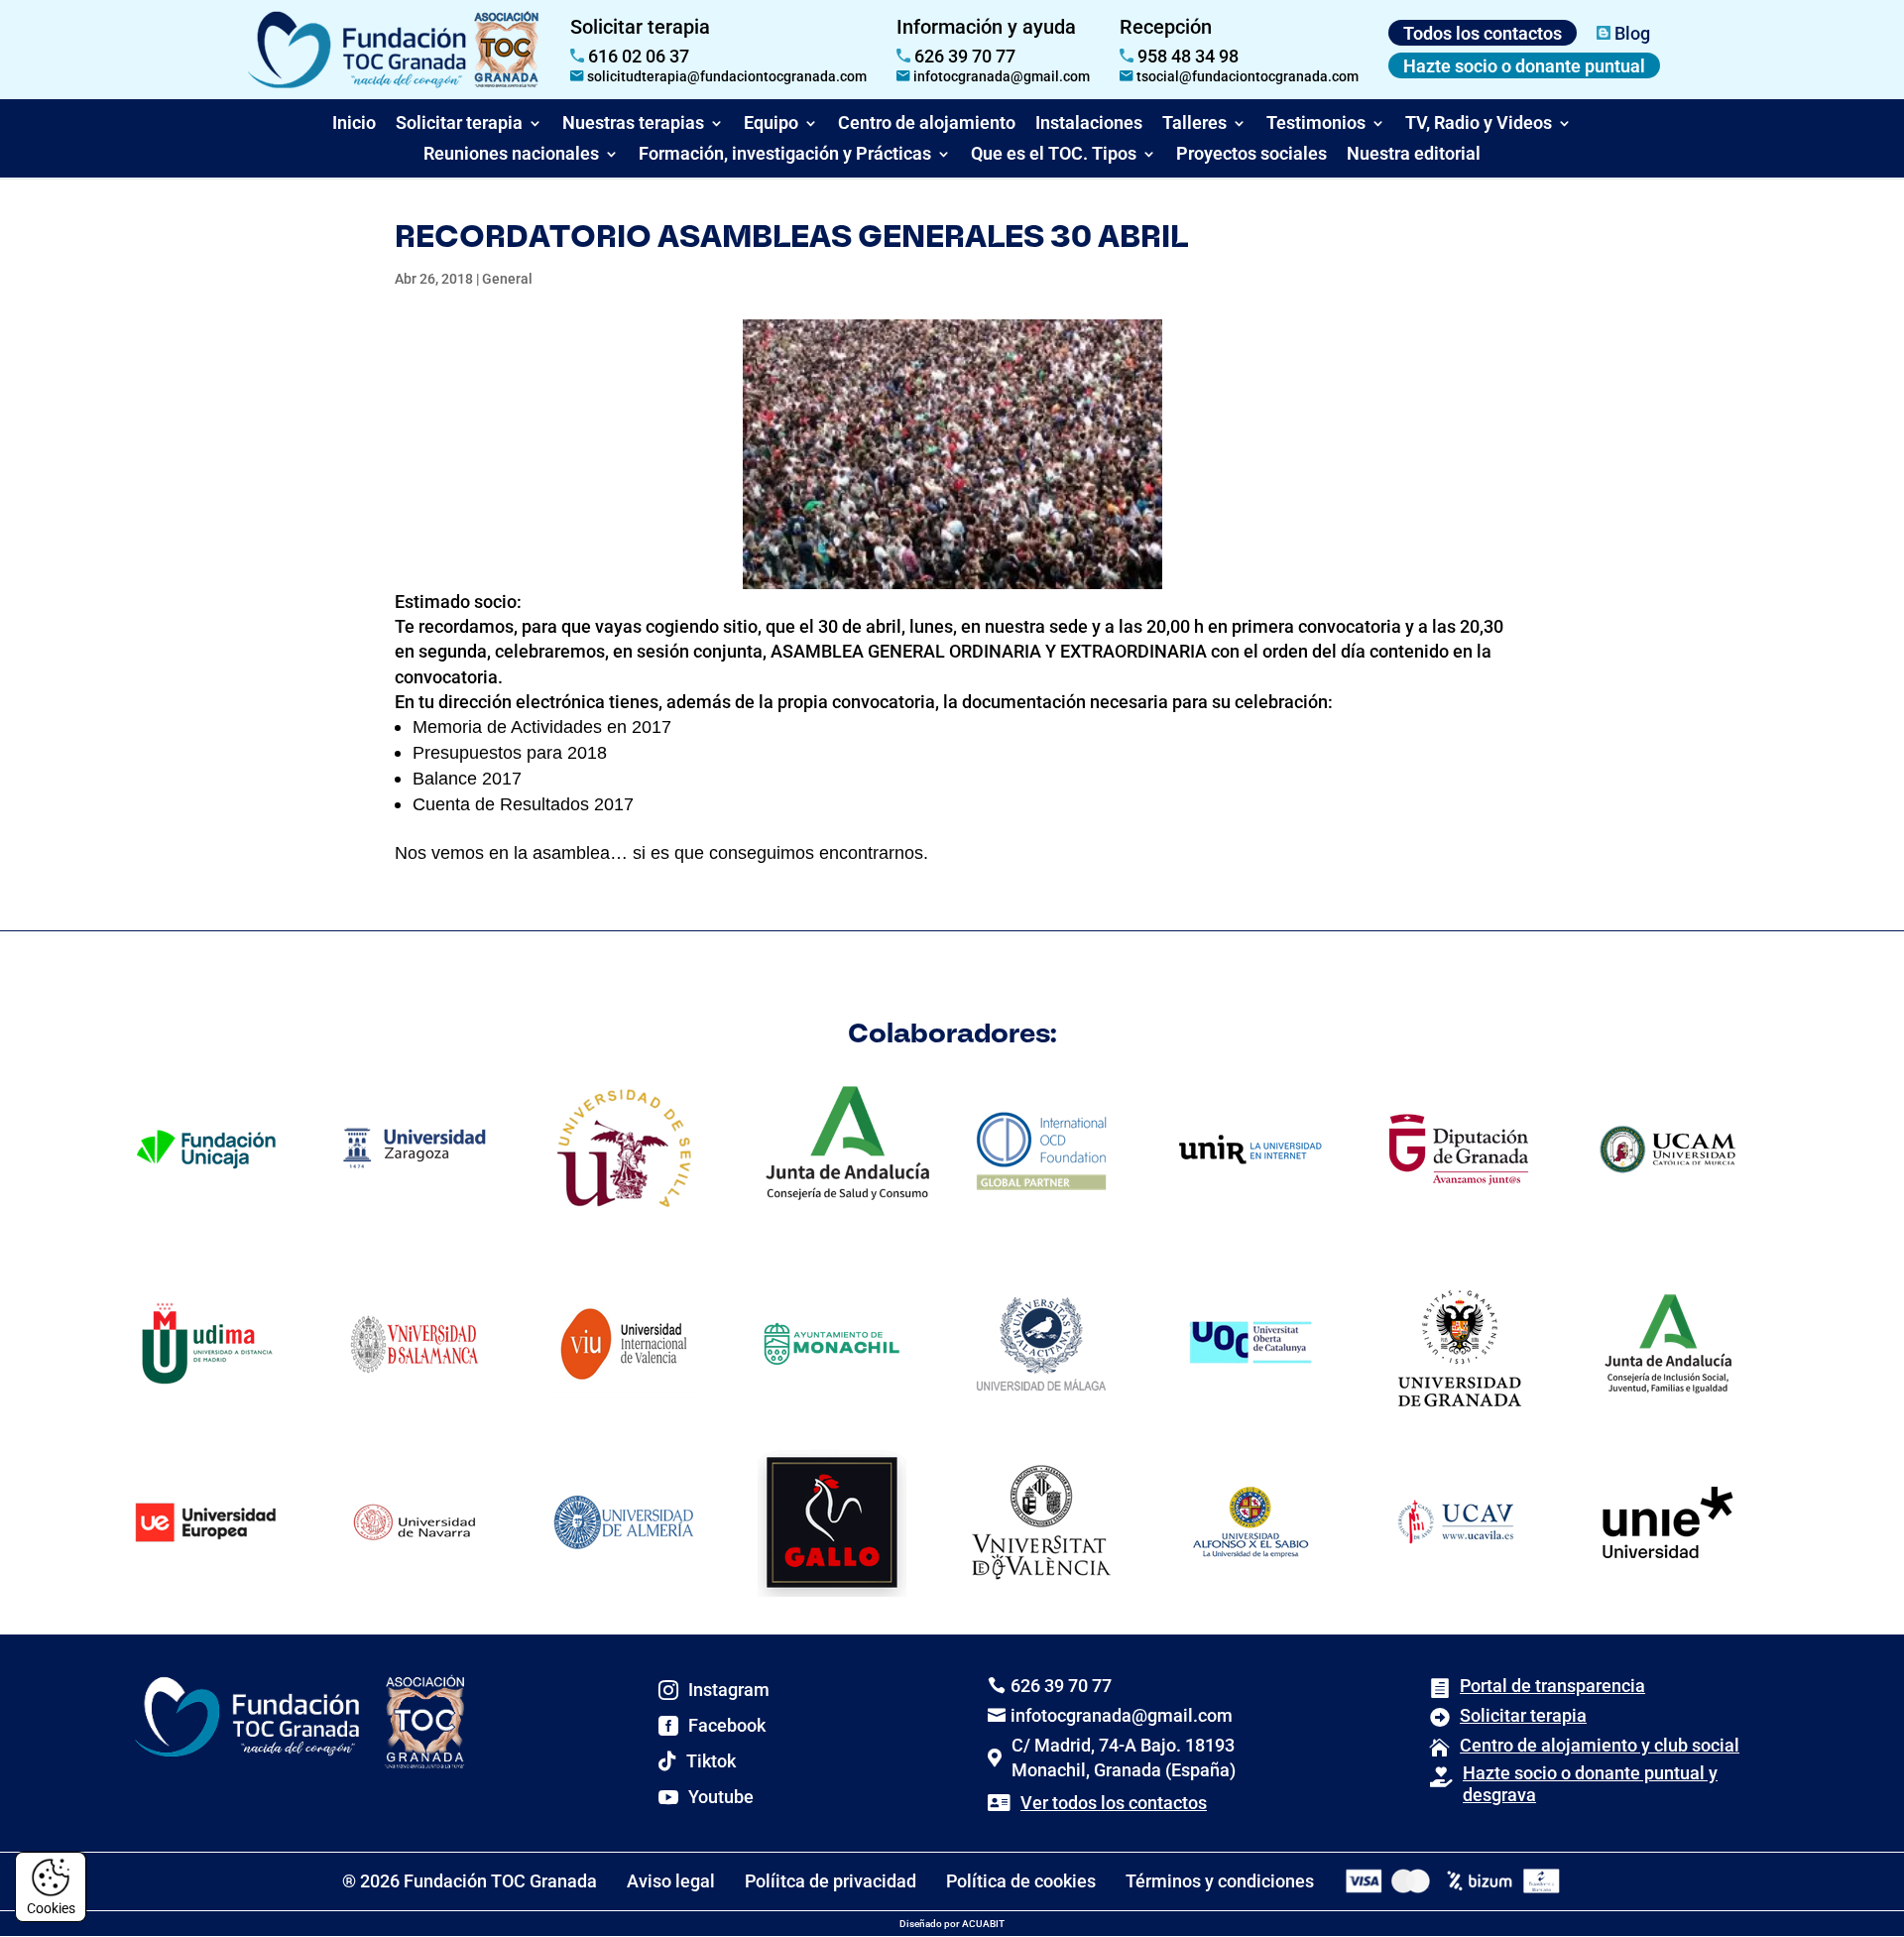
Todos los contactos (1483, 33)
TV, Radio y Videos (1479, 122)
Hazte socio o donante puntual (1524, 66)
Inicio (354, 122)
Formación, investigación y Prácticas (785, 153)
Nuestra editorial (1414, 153)
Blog (1630, 33)
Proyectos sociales (1251, 153)
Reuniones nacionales (511, 153)
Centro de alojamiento (927, 122)
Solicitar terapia (459, 122)
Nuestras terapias (633, 122)
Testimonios (1316, 122)
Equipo (771, 122)
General (507, 279)
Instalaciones (1089, 122)
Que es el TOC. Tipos (1054, 153)
